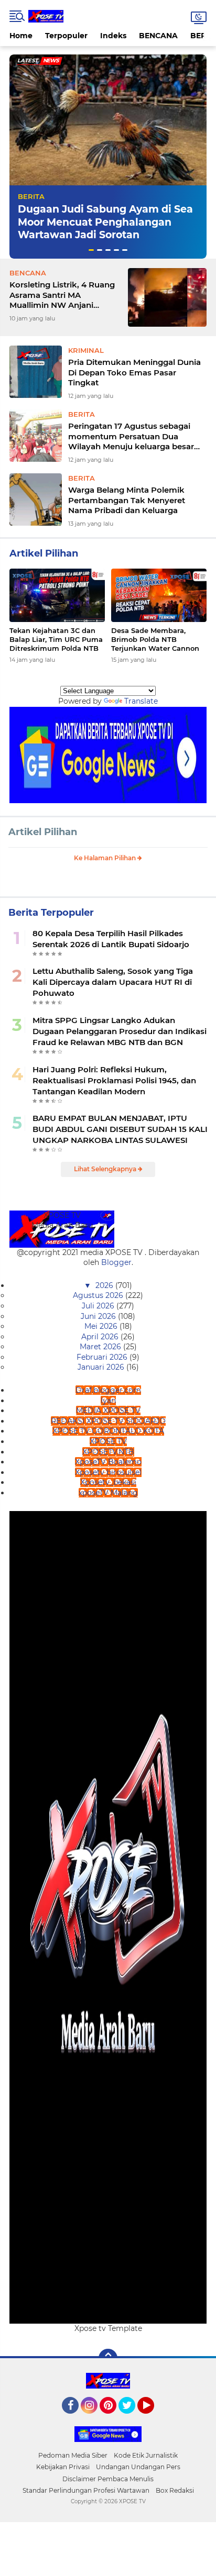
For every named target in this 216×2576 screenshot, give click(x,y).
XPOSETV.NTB (108, 1452)
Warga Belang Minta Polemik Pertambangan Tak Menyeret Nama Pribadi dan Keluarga (127, 500)
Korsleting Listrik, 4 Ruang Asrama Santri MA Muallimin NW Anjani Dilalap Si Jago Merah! (62, 295)
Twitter (132, 2418)
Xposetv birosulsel (108, 1472)
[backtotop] (108, 2358)
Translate (141, 701)
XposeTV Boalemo (108, 1462)
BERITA (31, 196)
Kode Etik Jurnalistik (146, 2455)
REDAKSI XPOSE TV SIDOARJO (108, 1421)
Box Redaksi (175, 2490)
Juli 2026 (99, 1306)
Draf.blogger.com (108, 1390)
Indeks (113, 36)
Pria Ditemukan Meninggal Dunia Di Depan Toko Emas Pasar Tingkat (134, 372)
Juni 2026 (99, 1316)
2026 (105, 1285)
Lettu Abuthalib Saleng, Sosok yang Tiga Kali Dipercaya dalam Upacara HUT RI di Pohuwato (113, 982)
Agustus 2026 (99, 1295)
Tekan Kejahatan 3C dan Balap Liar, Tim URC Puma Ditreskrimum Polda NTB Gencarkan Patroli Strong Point (56, 640)
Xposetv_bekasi (108, 1482)
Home (21, 36)
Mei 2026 (102, 1326)
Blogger (116, 1262)
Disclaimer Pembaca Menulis (108, 2479)
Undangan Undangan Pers (138, 2467)
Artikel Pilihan (43, 832)
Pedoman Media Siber (73, 2455)
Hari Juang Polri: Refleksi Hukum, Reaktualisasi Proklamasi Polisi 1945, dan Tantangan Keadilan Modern (114, 1080)
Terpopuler (66, 36)
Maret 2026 (101, 1347)
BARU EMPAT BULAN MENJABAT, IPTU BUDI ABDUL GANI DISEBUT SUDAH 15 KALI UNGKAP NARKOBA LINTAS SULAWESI (120, 1129)
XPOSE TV (108, 1441)
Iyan (108, 1401)
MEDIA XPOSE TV (108, 1411)
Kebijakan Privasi (63, 2467)
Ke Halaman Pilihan (106, 858)
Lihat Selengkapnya (106, 1169)
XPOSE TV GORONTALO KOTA (108, 1431)
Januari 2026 (102, 1367)
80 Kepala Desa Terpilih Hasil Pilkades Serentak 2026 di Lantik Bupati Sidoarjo (111, 939)
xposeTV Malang (108, 1493)
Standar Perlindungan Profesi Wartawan (86, 2490)
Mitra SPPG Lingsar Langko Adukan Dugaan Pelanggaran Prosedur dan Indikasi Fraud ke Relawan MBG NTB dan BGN (120, 1031)
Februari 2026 (103, 1357)
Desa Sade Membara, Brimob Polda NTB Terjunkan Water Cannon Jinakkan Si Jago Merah (155, 640)
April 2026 (101, 1337)
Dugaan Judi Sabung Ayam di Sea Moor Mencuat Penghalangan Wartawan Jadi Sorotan (105, 222)
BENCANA (158, 36)
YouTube (153, 2418)
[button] (91, 250)
